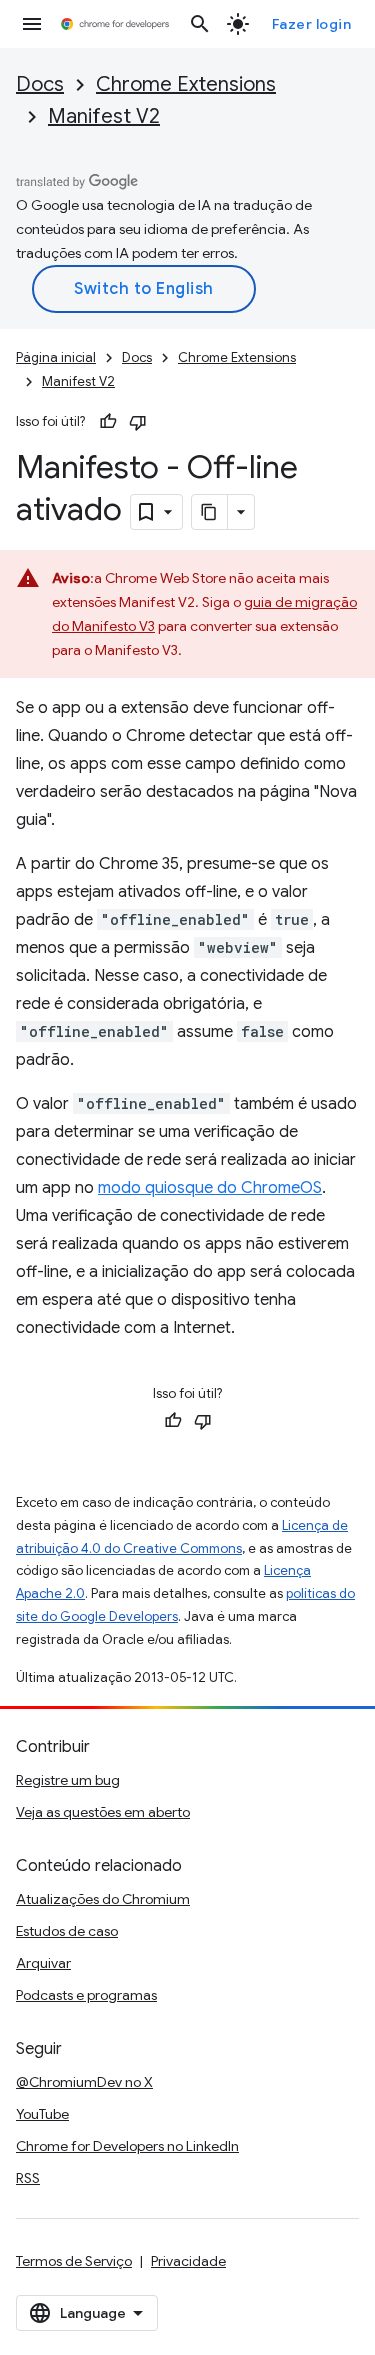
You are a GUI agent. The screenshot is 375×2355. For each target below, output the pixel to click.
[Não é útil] (138, 422)
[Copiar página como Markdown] (210, 512)
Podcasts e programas (86, 1995)
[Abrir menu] (32, 24)
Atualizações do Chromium (103, 1899)
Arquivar (43, 1963)
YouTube (42, 2114)
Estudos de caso (67, 1931)
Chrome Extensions (186, 84)
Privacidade (188, 2261)
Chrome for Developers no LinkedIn (127, 2146)
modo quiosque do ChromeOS (210, 1188)
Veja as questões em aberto (103, 1812)
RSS (28, 2178)
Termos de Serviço (74, 2261)
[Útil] (108, 422)
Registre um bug (68, 1780)
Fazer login (312, 24)
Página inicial (56, 357)
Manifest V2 (104, 116)
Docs (40, 84)
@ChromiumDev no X (84, 2082)
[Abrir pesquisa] (200, 24)
